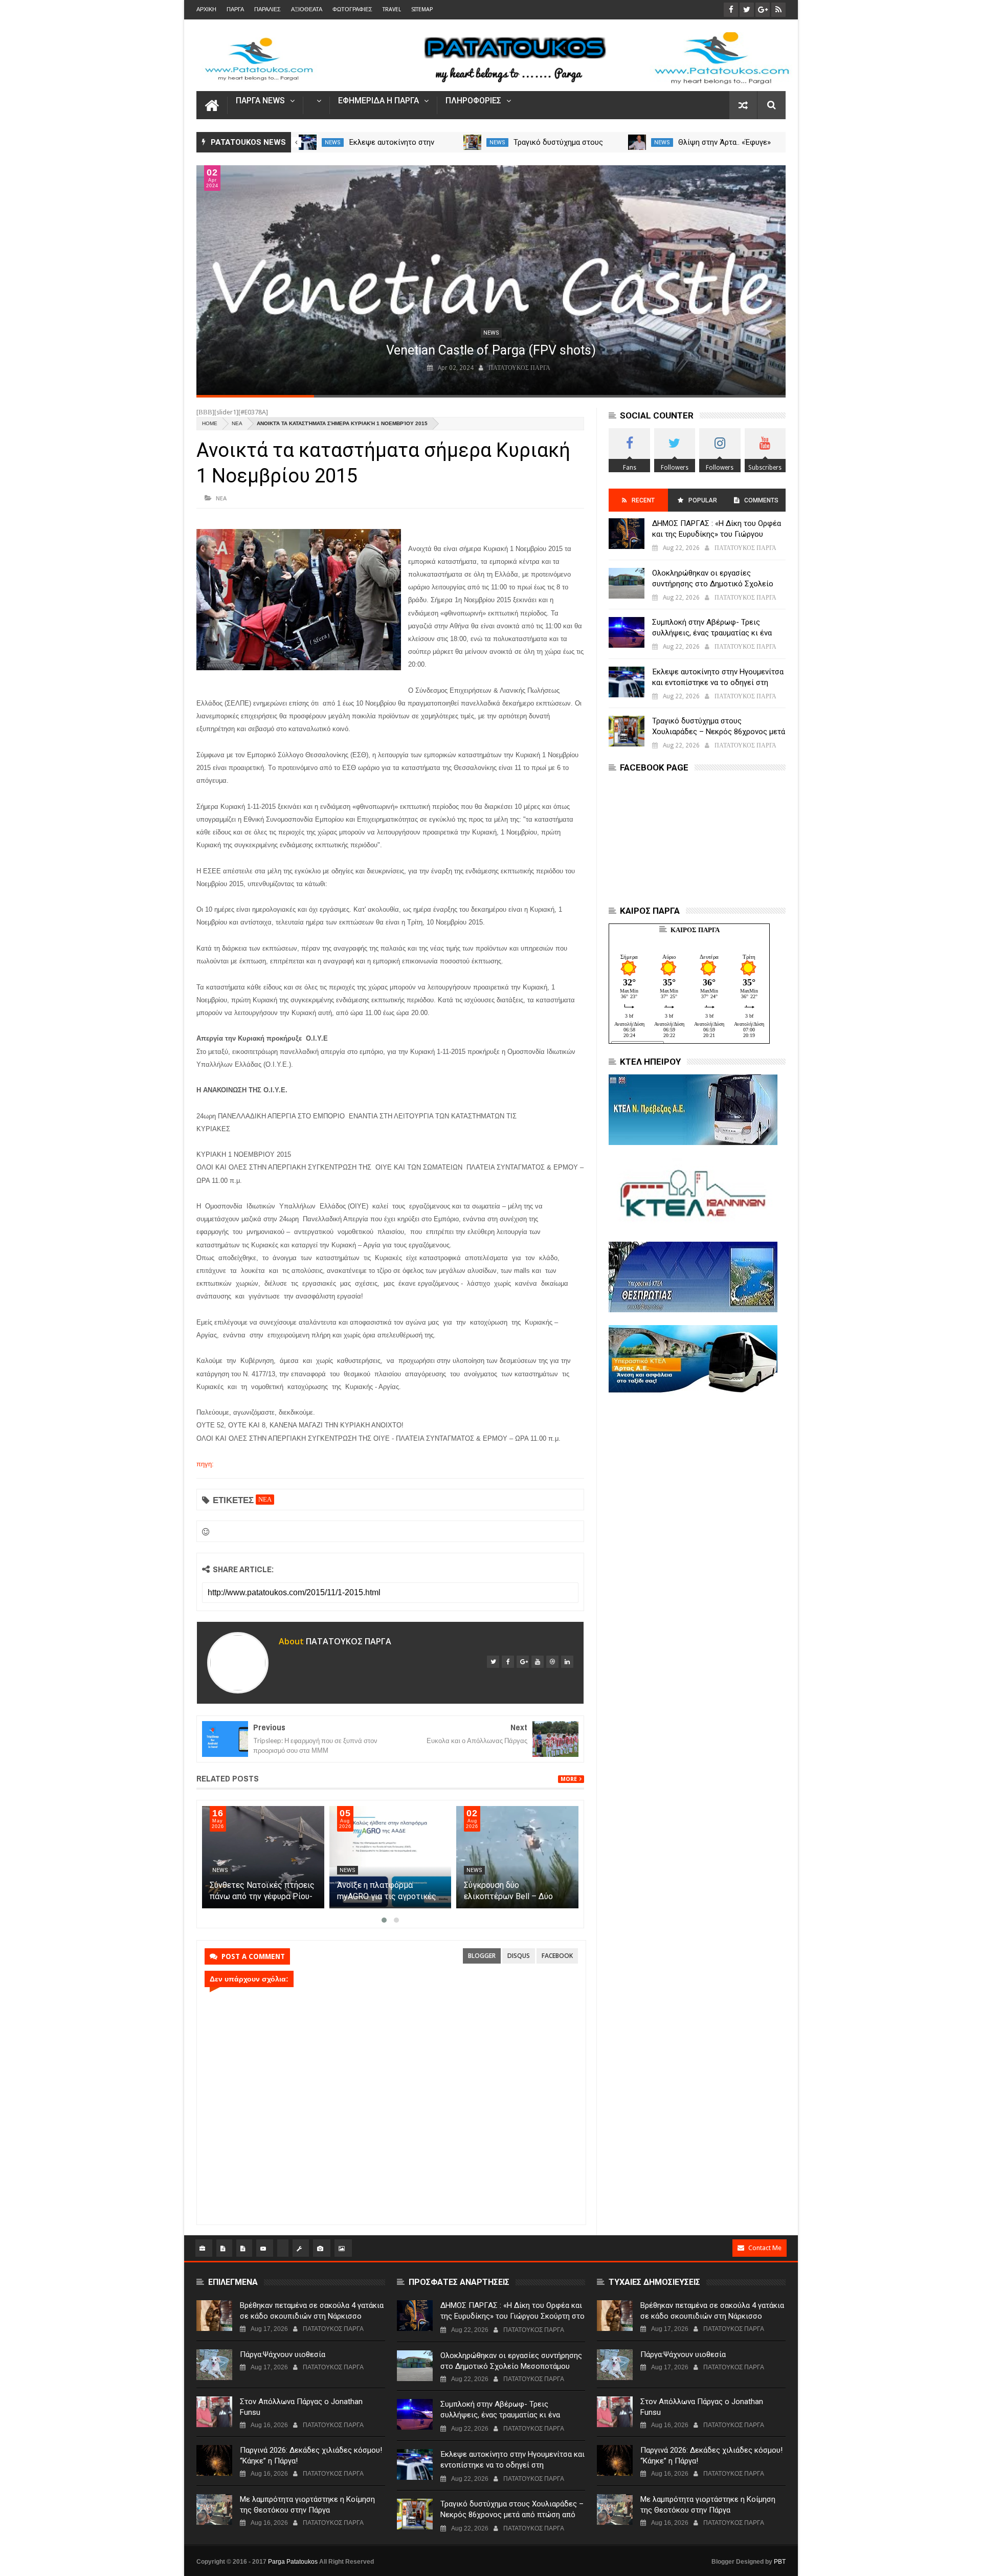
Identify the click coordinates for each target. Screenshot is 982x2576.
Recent (643, 500)
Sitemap (422, 9)
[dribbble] (552, 1662)
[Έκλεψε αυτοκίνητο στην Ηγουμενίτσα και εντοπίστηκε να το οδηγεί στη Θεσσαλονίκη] (308, 142)
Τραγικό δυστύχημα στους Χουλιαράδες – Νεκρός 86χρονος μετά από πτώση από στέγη (719, 732)
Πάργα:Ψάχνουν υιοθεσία (283, 2354)
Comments (761, 500)
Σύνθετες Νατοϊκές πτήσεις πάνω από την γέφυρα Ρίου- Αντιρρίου (389, 1896)
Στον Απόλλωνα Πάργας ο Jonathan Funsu (301, 2407)
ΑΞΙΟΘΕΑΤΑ (307, 9)
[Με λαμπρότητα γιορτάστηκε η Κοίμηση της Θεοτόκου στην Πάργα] (214, 2509)
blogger (482, 1956)
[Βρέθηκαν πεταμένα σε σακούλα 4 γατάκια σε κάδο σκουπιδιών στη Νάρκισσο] (214, 2316)
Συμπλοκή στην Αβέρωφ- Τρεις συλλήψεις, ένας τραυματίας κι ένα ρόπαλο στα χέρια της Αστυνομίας (712, 633)
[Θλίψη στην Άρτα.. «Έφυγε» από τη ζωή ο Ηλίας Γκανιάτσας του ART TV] (637, 142)
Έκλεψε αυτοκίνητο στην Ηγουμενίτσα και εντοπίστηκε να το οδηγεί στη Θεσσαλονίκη (718, 682)
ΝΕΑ (237, 423)
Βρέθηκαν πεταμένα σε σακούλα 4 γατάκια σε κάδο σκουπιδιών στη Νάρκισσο (312, 2311)
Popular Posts (702, 504)
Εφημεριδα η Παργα (378, 101)
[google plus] (523, 1662)
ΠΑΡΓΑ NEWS (260, 101)
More (569, 1779)
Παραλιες (267, 9)
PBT (780, 2562)
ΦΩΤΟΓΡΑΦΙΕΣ (352, 9)
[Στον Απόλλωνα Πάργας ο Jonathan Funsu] (214, 2412)
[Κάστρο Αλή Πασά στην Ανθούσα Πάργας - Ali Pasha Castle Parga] (491, 280)
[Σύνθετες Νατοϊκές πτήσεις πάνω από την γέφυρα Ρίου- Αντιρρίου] (390, 1857)
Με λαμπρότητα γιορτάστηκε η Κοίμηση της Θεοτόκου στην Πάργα (307, 2505)
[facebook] (508, 1662)
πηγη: (205, 1464)
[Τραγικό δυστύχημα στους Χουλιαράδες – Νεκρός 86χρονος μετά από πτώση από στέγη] (472, 142)
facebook (557, 1956)
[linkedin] (567, 1662)
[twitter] (493, 1662)
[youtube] (538, 1662)
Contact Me (765, 2248)
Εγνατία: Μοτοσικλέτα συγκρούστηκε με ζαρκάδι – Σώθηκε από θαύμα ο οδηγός (262, 1896)
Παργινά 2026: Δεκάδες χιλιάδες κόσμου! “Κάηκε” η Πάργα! (311, 2456)
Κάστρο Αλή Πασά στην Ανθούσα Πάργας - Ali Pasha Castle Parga (491, 350)
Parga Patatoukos (293, 2562)
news (333, 142)
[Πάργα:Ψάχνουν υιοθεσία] (214, 2365)
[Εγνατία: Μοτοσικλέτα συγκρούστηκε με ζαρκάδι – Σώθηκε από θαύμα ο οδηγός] (263, 1857)
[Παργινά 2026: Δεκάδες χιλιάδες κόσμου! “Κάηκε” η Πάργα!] (214, 2460)
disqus (519, 1956)
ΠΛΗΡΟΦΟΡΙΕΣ (473, 101)
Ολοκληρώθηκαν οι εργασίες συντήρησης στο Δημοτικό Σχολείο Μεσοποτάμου (713, 584)
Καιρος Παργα (695, 930)
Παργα (235, 9)
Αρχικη (206, 9)
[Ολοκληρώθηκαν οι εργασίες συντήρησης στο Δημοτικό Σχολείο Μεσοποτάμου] (627, 583)
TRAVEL (392, 9)
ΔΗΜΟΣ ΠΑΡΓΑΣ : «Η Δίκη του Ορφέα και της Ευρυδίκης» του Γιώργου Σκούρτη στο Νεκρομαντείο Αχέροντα (717, 534)
